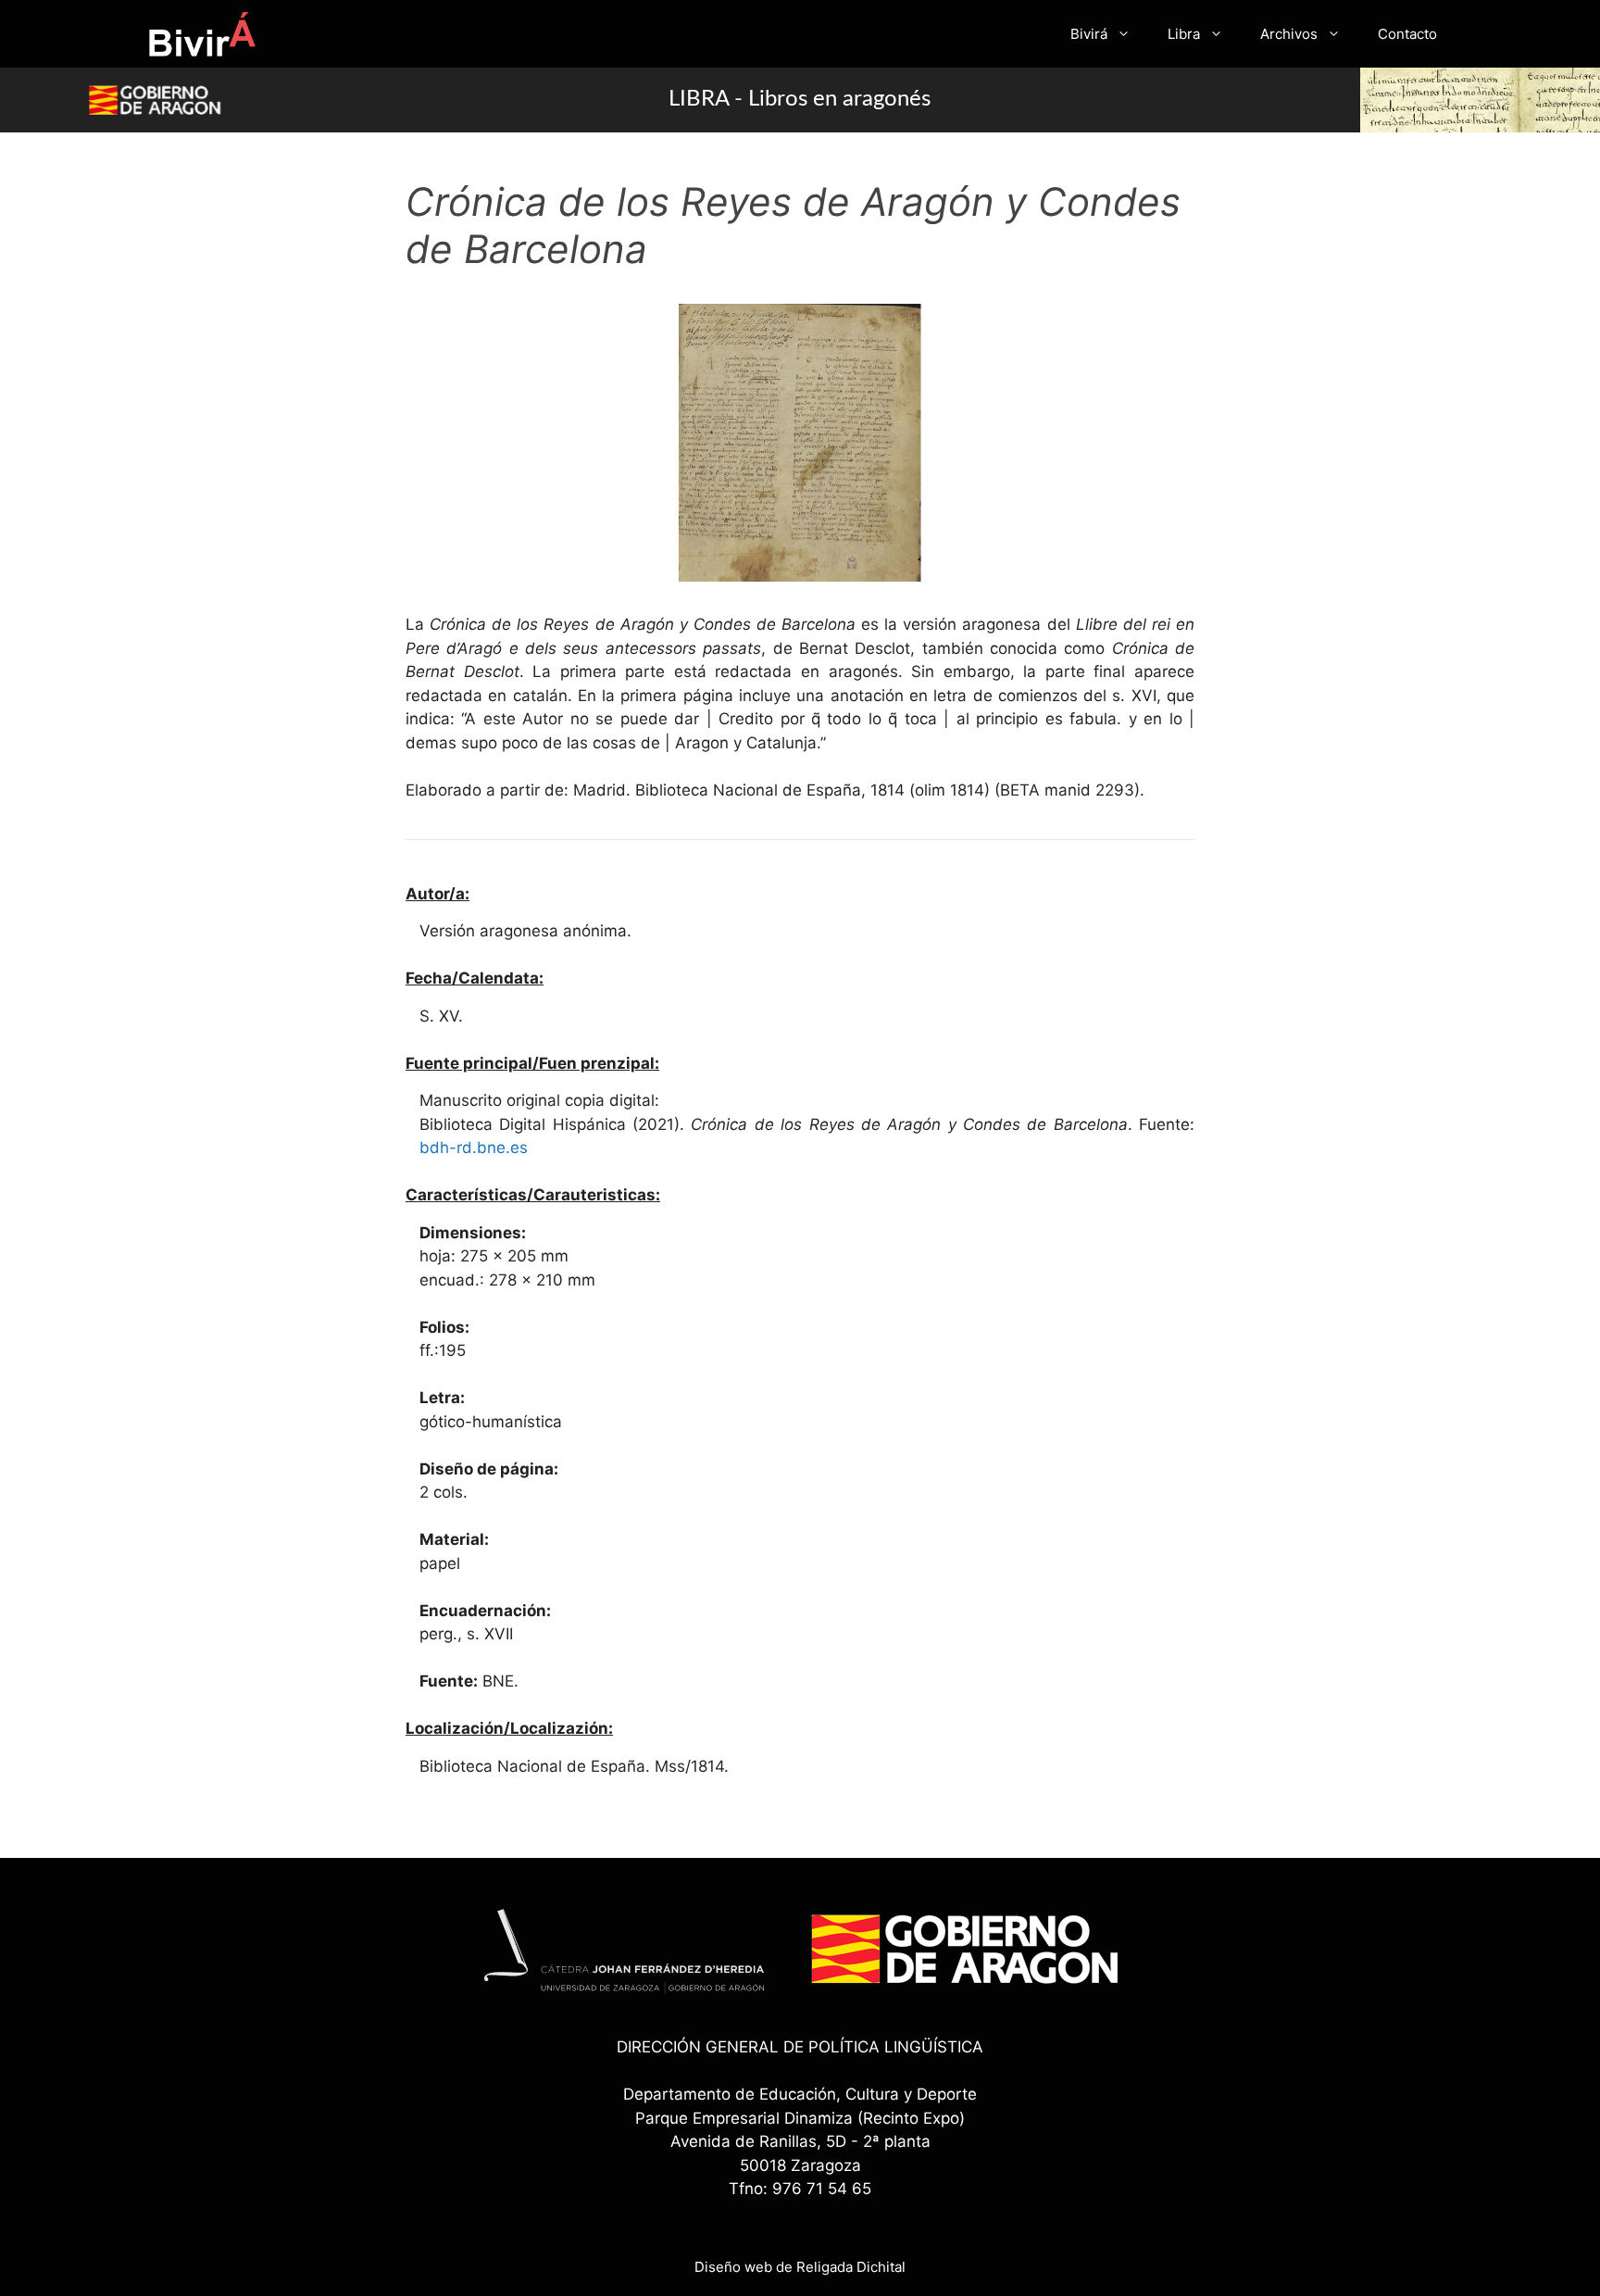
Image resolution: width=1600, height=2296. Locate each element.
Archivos (1289, 34)
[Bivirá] (201, 34)
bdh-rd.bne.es (474, 1148)
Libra (1184, 34)
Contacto (1407, 34)
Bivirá (1089, 34)
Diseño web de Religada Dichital (800, 2267)
